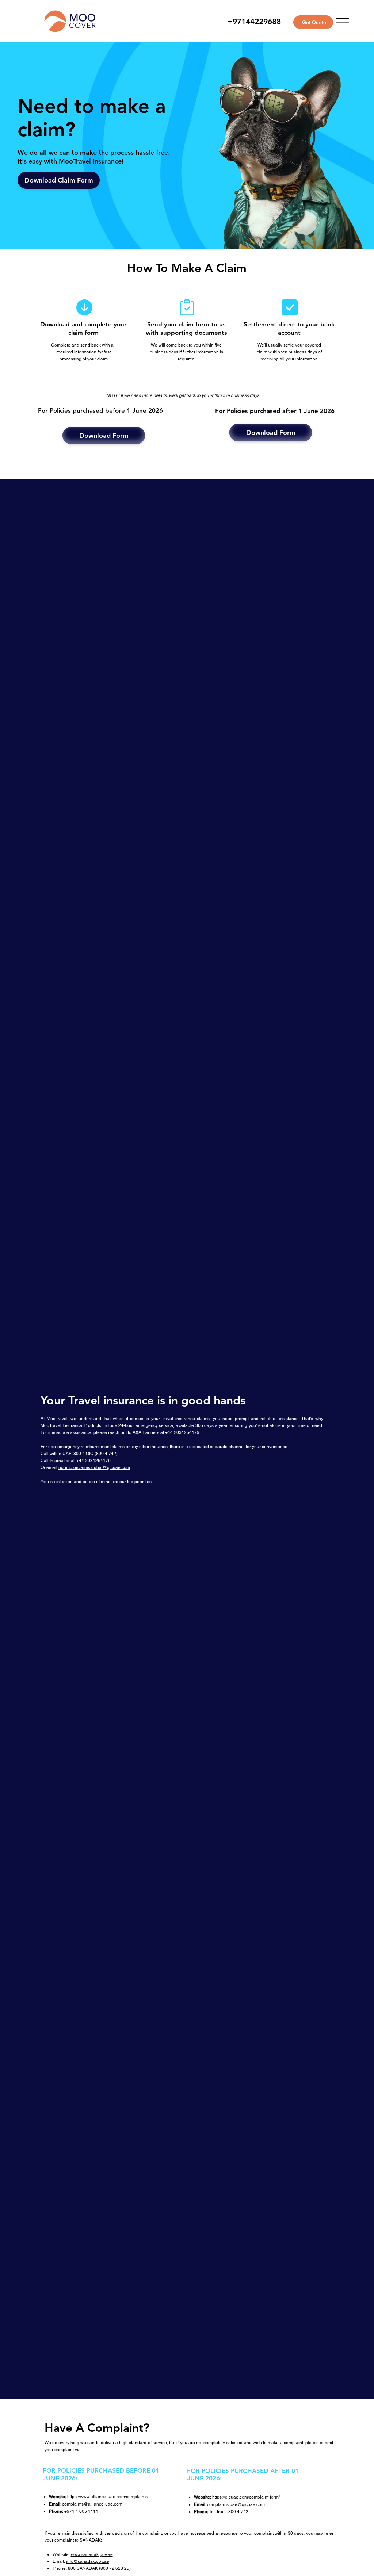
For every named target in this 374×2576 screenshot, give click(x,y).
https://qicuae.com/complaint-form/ (246, 2497)
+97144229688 (254, 21)
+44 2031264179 (93, 1461)
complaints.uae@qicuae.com (236, 2504)
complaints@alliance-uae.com (92, 2504)
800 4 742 (106, 1454)
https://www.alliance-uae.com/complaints (107, 2497)
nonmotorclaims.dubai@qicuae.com (94, 1467)
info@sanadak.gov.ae (88, 2561)
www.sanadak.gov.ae (92, 2554)
